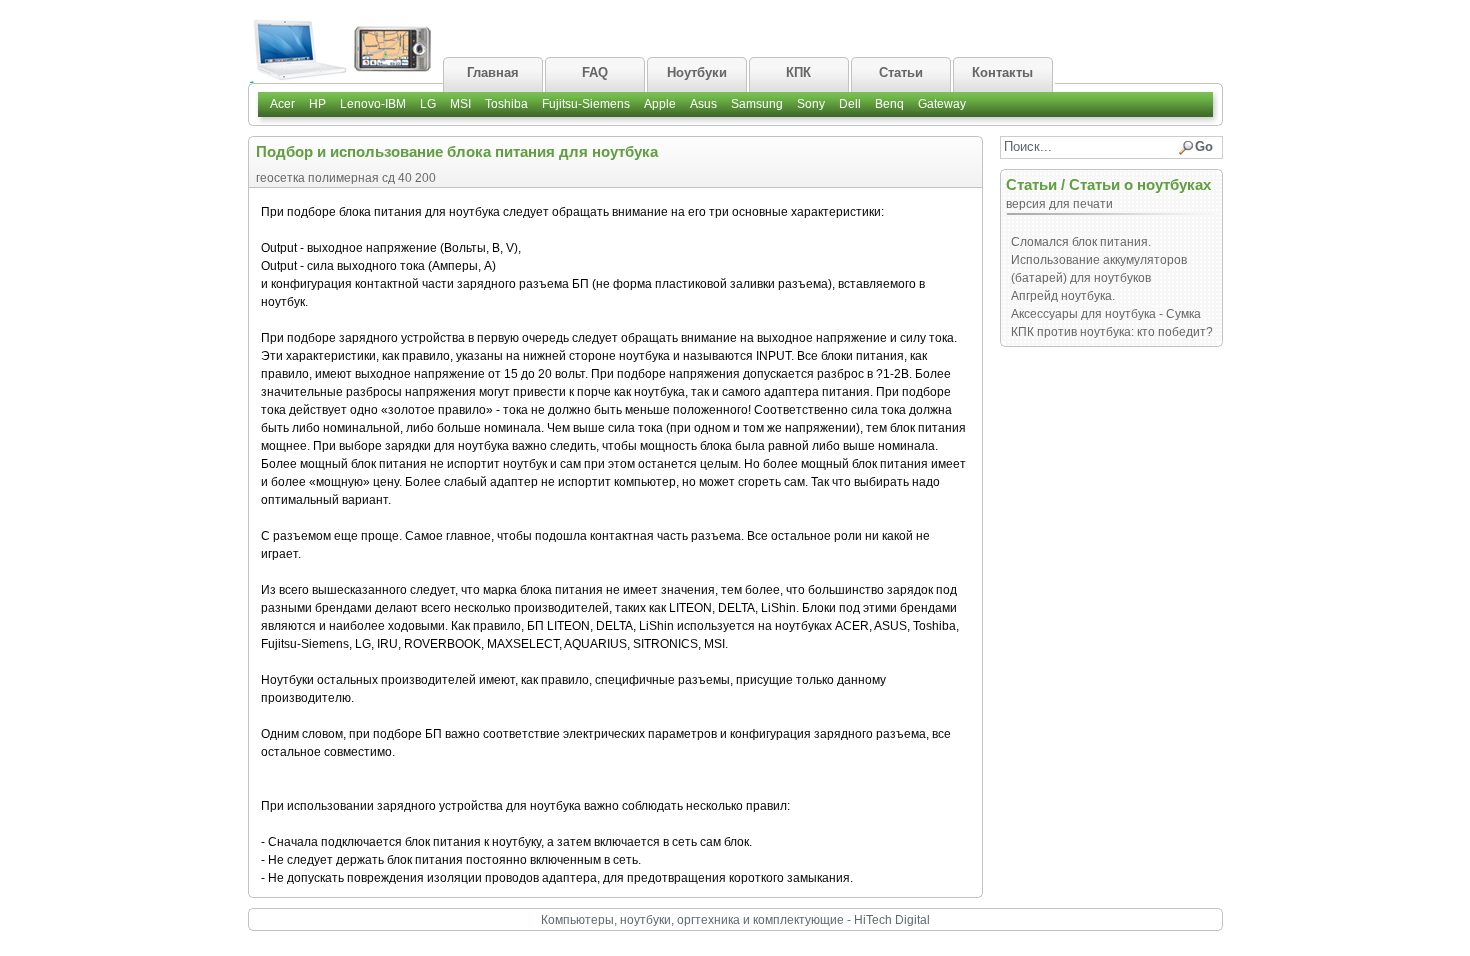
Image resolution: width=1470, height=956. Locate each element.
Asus (703, 104)
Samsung (757, 104)
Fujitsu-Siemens (586, 104)
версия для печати (1059, 204)
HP (317, 104)
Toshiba (506, 104)
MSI (460, 104)
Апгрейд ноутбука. (1063, 296)
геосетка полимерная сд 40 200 (346, 178)
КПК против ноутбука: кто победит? (1112, 332)
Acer (282, 104)
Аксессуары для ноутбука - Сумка (1106, 314)
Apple (660, 104)
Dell (850, 104)
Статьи (1031, 184)
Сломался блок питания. (1081, 242)
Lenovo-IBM (373, 104)
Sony (811, 104)
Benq (889, 104)
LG (428, 104)
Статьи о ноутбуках (1140, 184)
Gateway (942, 104)
